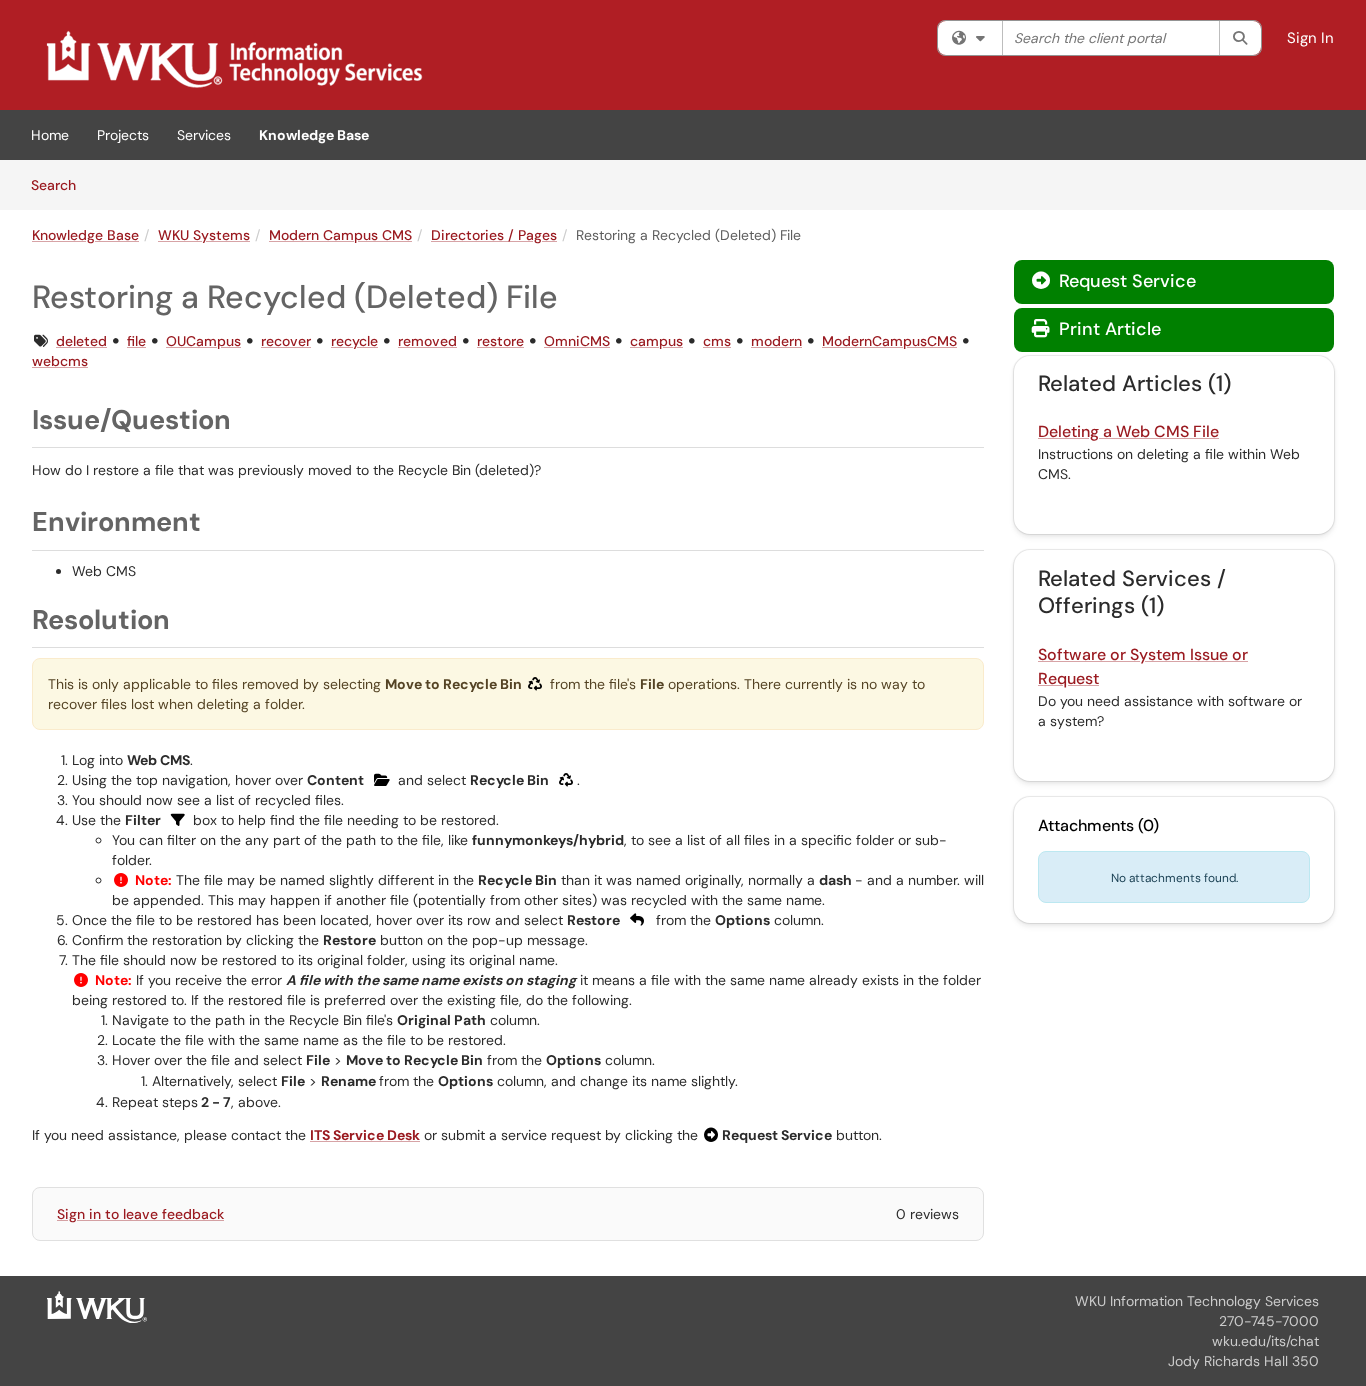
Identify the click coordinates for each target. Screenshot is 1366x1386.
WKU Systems (204, 235)
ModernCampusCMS (889, 341)
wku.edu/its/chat (1265, 1341)
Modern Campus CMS (340, 235)
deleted (81, 341)
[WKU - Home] (97, 1306)
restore (500, 341)
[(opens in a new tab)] (233, 60)
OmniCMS (577, 341)
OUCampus (203, 341)
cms (717, 341)
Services (204, 135)
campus (656, 341)
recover (286, 341)
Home (50, 135)
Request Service (1125, 281)
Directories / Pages (494, 235)
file (136, 341)
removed (427, 341)
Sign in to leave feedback (140, 1214)
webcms (60, 361)
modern (776, 341)
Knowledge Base (314, 135)
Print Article (1107, 329)
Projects (123, 135)
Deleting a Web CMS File (1128, 431)
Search (60, 184)
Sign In (1310, 38)
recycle (354, 341)
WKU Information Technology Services (1197, 1301)
